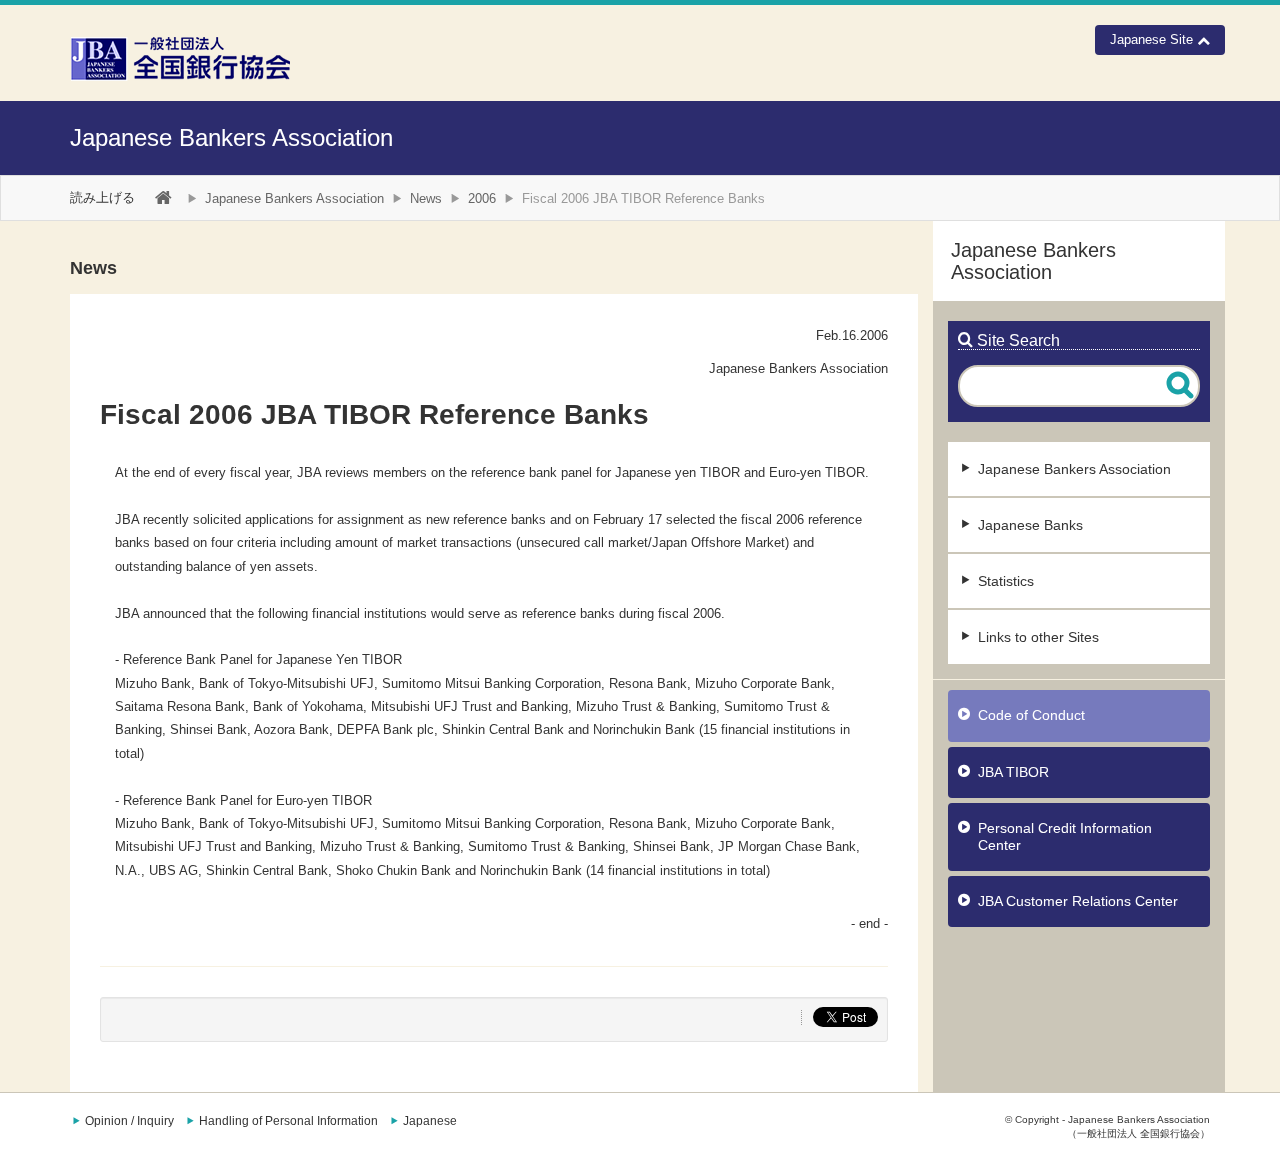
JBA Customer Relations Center (1078, 901)
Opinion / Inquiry (129, 1121)
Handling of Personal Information (288, 1121)
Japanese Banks (1030, 525)
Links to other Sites (1038, 637)
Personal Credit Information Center (1065, 836)
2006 (482, 198)
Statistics (1006, 581)
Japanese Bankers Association (231, 137)
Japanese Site (1153, 39)
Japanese (430, 1121)
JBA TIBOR (1013, 772)
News (426, 198)
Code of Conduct (1031, 715)
